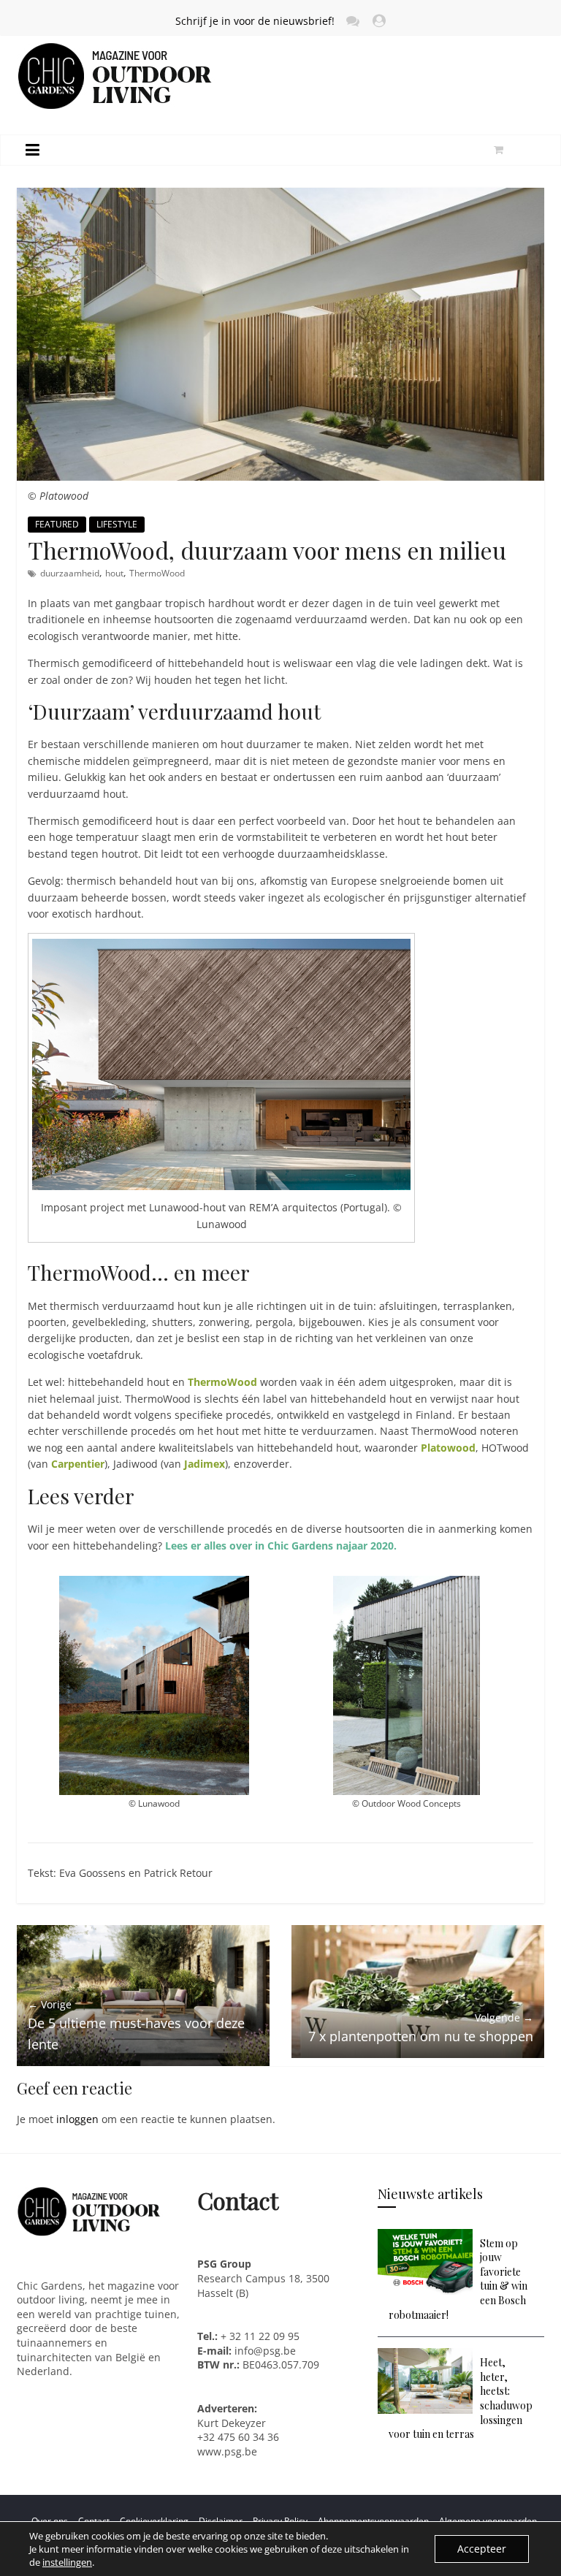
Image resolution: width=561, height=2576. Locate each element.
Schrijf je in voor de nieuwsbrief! (255, 21)
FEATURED (57, 524)
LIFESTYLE (117, 524)
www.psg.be (229, 2451)
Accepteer (482, 2549)
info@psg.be (265, 2351)
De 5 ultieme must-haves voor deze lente (136, 2025)
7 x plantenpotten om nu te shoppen (421, 2028)
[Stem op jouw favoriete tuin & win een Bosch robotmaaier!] (425, 2236)
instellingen (67, 2562)
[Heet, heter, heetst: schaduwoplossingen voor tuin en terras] (425, 2355)
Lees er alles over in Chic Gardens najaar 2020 (279, 1546)
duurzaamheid (70, 573)
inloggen (77, 2119)
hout (114, 573)
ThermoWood (157, 573)
